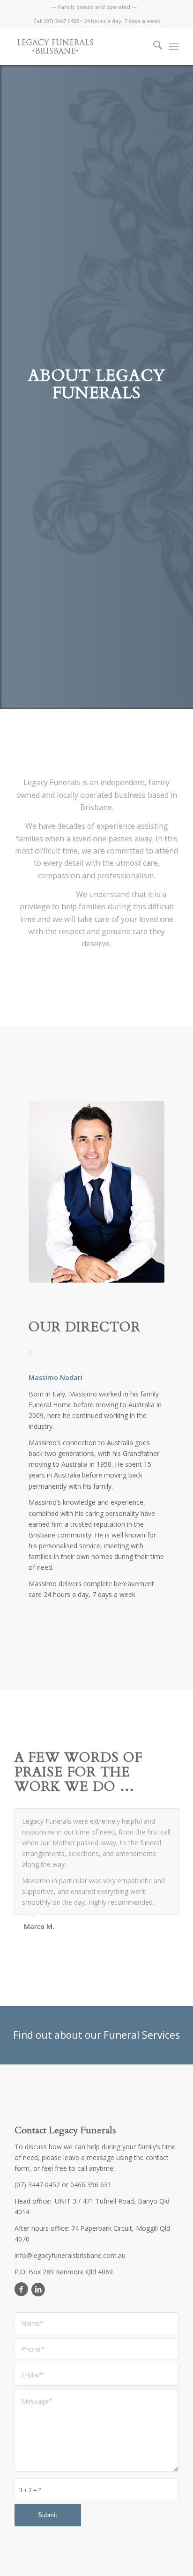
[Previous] (148, 1818)
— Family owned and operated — (94, 7)
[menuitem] (94, 7)
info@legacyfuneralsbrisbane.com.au (70, 2306)
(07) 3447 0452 (61, 21)
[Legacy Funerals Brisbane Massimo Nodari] (80, 46)
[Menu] (174, 46)
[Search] (153, 46)
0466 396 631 (91, 2236)
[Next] (169, 1818)
